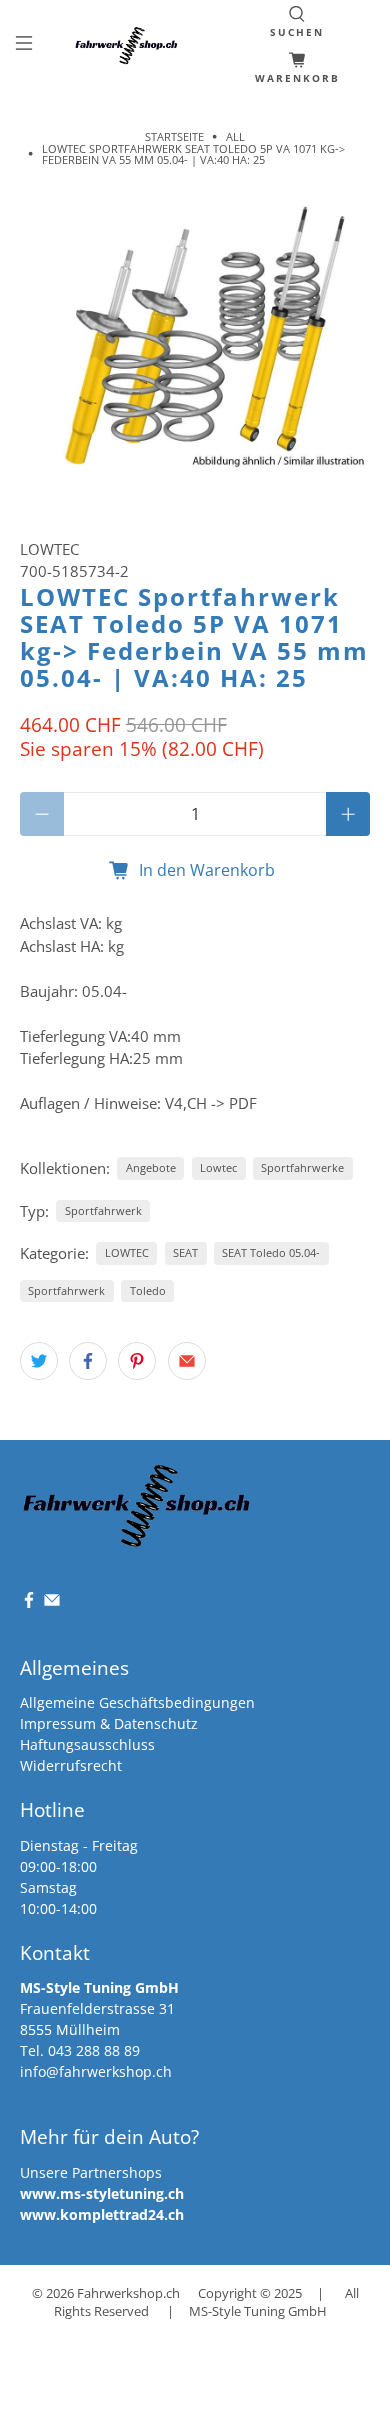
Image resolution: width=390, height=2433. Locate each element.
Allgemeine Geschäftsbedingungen (137, 1702)
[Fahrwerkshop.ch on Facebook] (29, 1603)
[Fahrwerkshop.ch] (128, 45)
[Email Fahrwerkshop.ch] (52, 1603)
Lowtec (218, 1167)
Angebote (151, 1167)
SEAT (185, 1252)
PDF (243, 1103)
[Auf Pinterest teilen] (137, 1361)
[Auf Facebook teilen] (88, 1361)
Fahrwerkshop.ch (128, 2293)
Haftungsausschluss (87, 1744)
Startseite (174, 136)
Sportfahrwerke (302, 1167)
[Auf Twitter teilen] (39, 1361)
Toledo (148, 1290)
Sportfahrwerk (103, 1210)
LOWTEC (49, 549)
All (235, 136)
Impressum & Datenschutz (109, 1723)
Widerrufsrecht (71, 1765)
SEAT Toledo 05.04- (271, 1252)
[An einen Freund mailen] (187, 1361)
